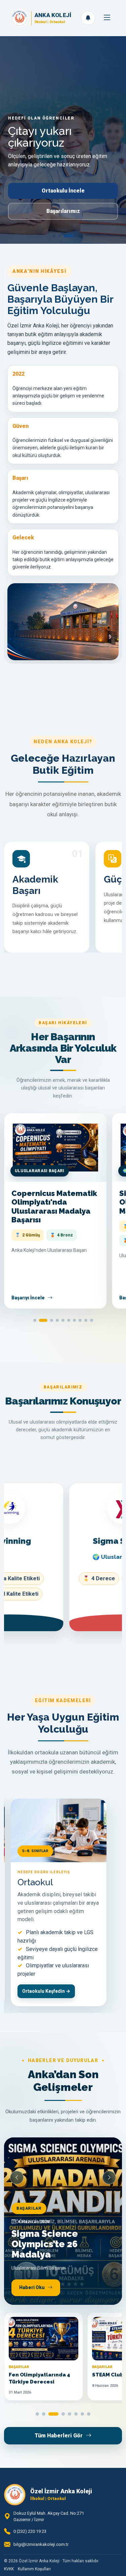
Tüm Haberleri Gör (59, 2436)
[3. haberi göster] (53, 2414)
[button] (35, 1320)
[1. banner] (57, 236)
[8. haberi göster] (89, 2414)
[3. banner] (72, 236)
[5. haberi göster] (70, 2414)
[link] (63, 2221)
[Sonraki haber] (109, 2178)
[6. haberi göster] (76, 2414)
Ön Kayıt (63, 200)
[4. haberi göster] (63, 2414)
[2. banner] (67, 236)
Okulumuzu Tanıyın (63, 220)
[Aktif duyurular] (88, 18)
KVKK (9, 2569)
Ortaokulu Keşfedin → (46, 1991)
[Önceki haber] (17, 2178)
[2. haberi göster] (44, 2414)
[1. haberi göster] (37, 2414)
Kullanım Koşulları (34, 2569)
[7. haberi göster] (82, 2414)
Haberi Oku (32, 2287)
